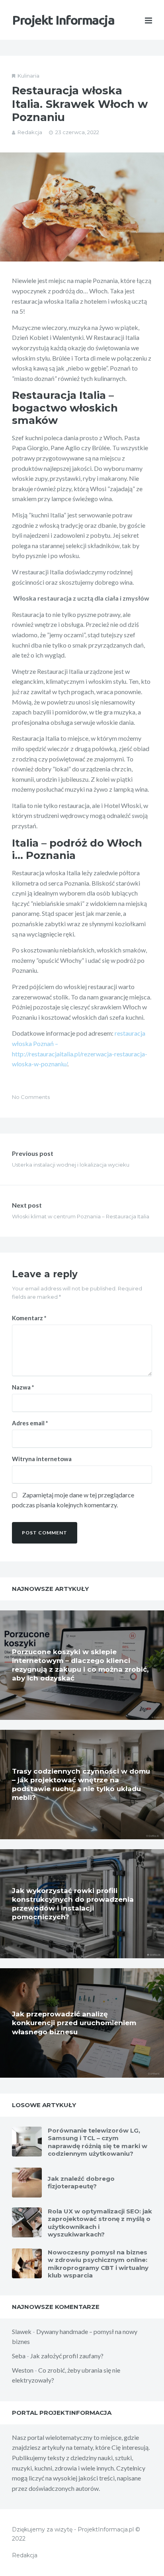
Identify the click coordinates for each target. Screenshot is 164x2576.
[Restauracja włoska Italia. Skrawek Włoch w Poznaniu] (82, 207)
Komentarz (29, 1318)
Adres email (30, 1423)
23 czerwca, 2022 (77, 132)
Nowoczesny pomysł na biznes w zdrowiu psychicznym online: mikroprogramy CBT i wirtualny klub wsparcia (98, 2264)
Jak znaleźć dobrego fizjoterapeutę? (81, 2183)
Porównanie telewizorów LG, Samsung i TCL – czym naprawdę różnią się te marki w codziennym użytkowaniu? (98, 2142)
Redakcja (30, 132)
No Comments (31, 1097)
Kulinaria (28, 76)
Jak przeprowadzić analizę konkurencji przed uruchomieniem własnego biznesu (74, 2023)
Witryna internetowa (42, 1459)
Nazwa (23, 1387)
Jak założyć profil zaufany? (67, 2356)
